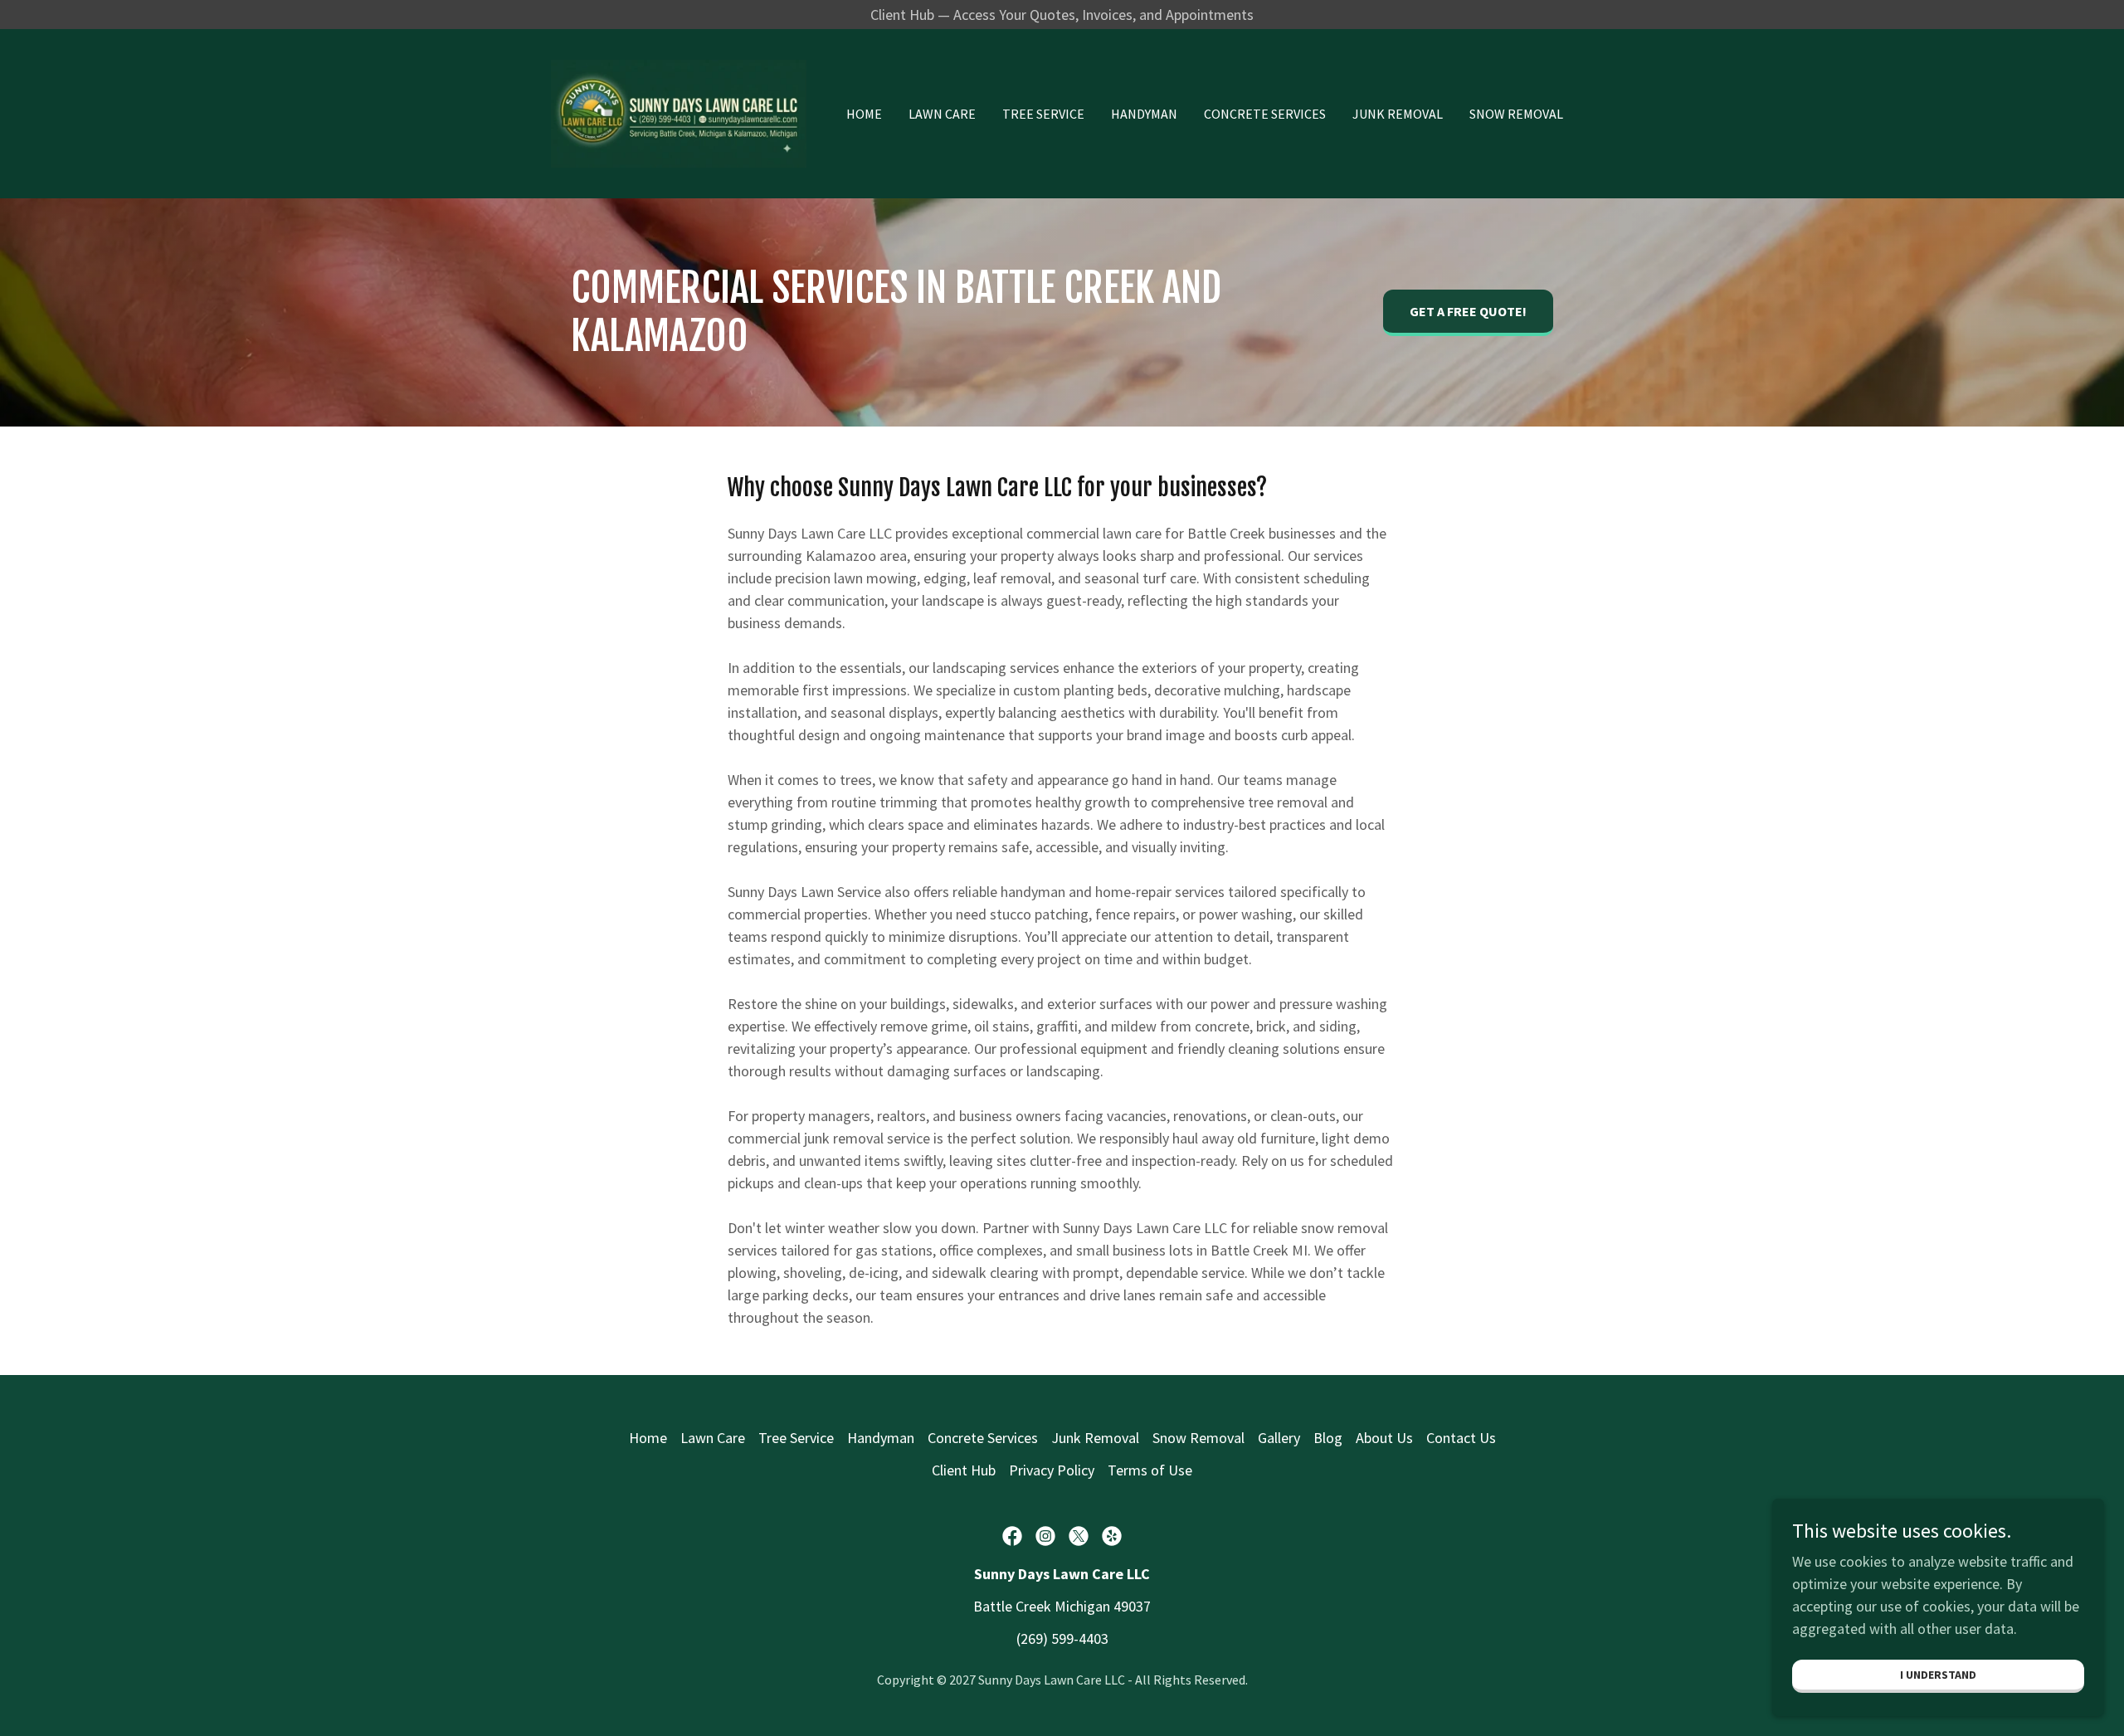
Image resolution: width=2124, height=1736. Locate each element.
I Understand (1938, 1675)
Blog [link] (1328, 1438)
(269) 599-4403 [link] (1062, 1638)
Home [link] (864, 114)
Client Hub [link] (964, 1470)
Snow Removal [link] (1516, 114)
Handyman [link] (1144, 114)
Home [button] (648, 1438)
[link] (679, 112)
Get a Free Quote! (1468, 311)
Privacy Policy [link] (1052, 1470)
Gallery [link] (1279, 1438)
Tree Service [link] (1043, 114)
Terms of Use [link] (1150, 1470)
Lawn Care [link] (942, 114)
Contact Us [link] (1461, 1438)
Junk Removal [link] (1398, 114)
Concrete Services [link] (1265, 114)
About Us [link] (1384, 1438)
